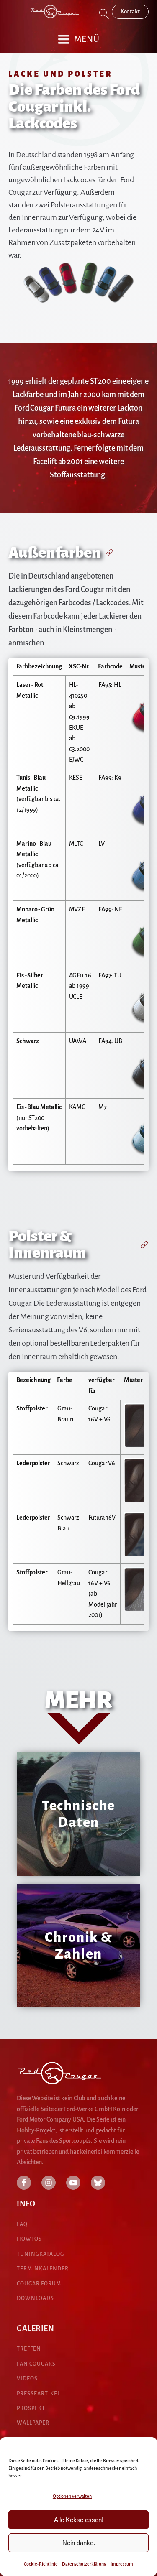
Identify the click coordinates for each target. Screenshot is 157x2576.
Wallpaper (33, 2423)
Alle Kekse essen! (79, 2520)
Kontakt (130, 11)
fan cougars (36, 2364)
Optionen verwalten (72, 2496)
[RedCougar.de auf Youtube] (73, 2183)
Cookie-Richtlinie (41, 2564)
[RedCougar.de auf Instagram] (49, 2183)
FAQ (22, 2224)
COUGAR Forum (39, 2284)
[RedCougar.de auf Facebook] (24, 2183)
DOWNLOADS (35, 2298)
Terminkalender (43, 2269)
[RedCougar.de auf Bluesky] (98, 2183)
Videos (27, 2379)
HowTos (29, 2239)
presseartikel (39, 2394)
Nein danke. (79, 2543)
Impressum (122, 2564)
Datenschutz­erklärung (84, 2564)
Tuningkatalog (40, 2254)
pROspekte (33, 2408)
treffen (29, 2349)
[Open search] (104, 14)
